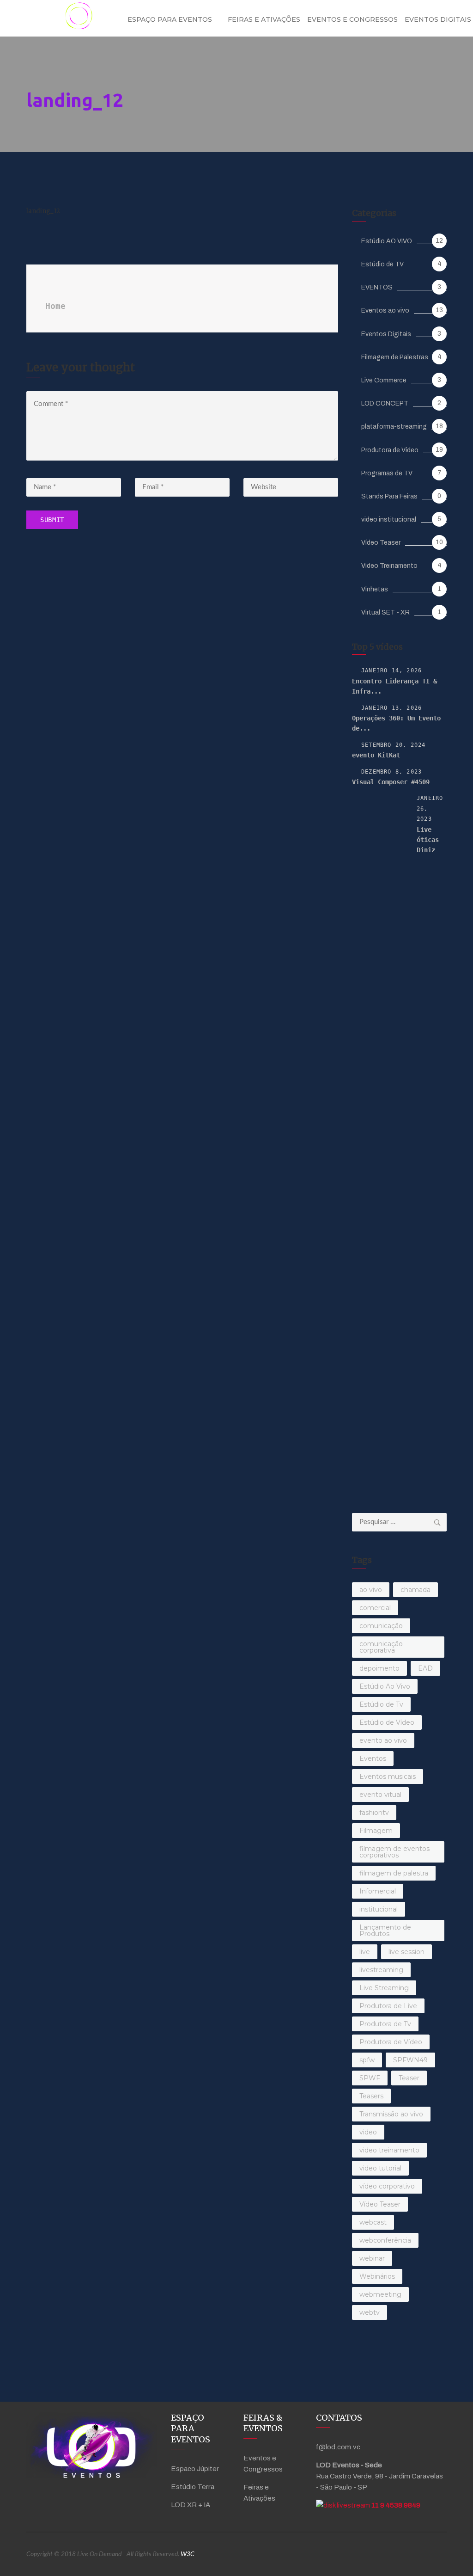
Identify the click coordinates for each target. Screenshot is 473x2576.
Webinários (377, 2276)
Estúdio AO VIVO (387, 241)
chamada (415, 1590)
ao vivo (371, 1590)
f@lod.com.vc (338, 2447)
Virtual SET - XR (385, 612)
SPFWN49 (410, 2060)
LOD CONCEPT (385, 403)
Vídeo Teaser (381, 543)
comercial (375, 1608)
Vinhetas (375, 589)
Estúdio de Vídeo (387, 1722)
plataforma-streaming (394, 427)
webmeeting (380, 2294)
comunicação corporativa (381, 1647)
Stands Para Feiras (389, 496)
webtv (370, 2312)
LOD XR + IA (191, 2505)
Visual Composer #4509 (391, 782)
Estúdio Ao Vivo (385, 1686)
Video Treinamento (389, 566)
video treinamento (389, 2150)
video (368, 2132)
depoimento (379, 1668)
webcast (373, 2222)
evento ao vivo (383, 1740)
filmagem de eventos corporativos (394, 1852)
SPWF (370, 2078)
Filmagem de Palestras (395, 357)
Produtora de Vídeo (390, 450)
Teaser (409, 2078)
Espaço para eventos (170, 19)
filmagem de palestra (394, 1873)
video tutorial (380, 2168)
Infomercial (378, 1891)
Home (55, 306)
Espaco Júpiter (195, 2469)
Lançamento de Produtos (385, 1930)
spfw (367, 2060)
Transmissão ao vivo (391, 2114)
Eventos (373, 1758)
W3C (188, 2554)
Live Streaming (384, 1988)
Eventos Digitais (386, 334)
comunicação (381, 1626)
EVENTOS (377, 287)
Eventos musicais (388, 1777)
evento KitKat (376, 755)
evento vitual (380, 1795)
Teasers (371, 2096)
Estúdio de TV (382, 264)
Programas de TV (387, 473)
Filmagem (376, 1831)
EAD (425, 1668)
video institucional (389, 520)
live (365, 1952)
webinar (372, 2258)
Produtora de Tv (385, 2024)
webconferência (385, 2240)
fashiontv (374, 1813)
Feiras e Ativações (264, 19)
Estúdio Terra (193, 2487)
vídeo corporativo (387, 2186)
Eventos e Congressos (352, 19)
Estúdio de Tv (381, 1704)
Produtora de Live (388, 2006)
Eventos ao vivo (385, 310)
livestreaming (381, 1970)
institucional (379, 1909)
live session (406, 1952)
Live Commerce (384, 380)
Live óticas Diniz (428, 840)
